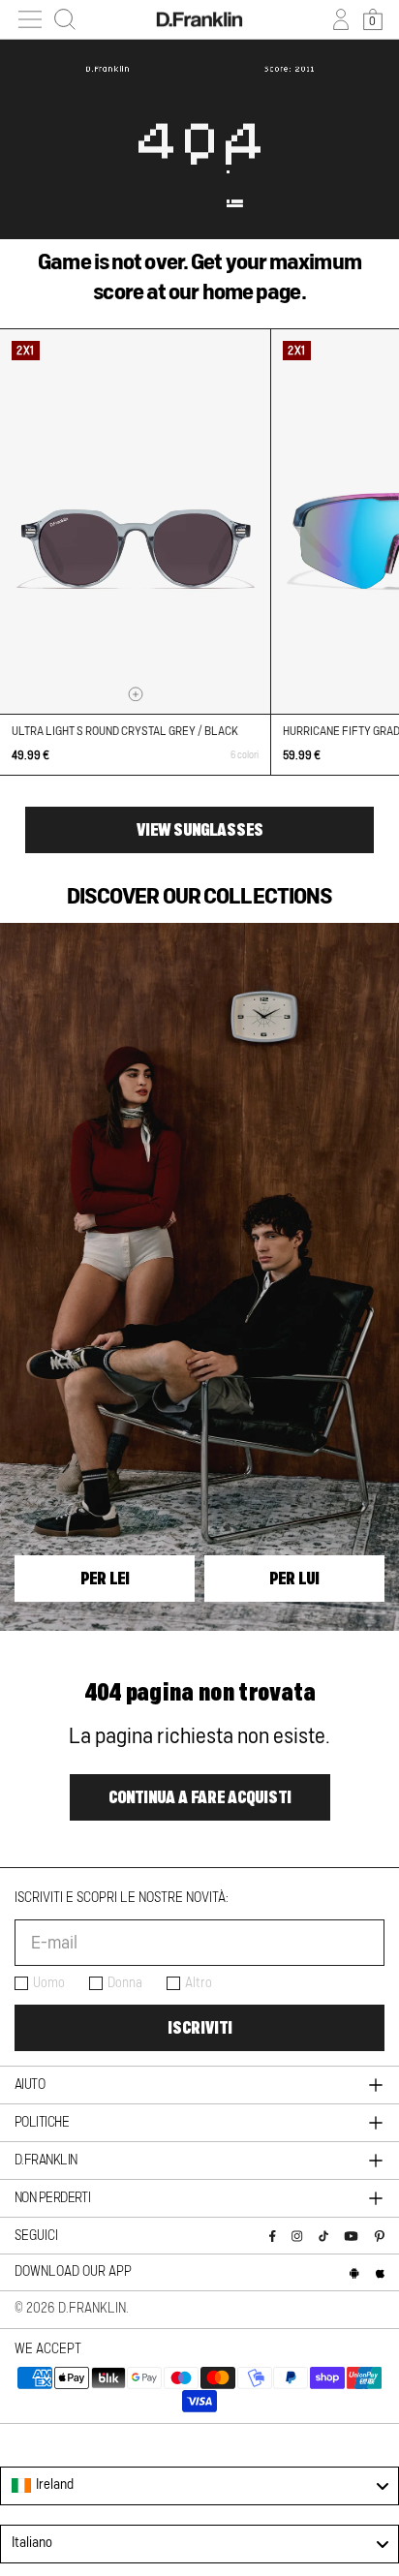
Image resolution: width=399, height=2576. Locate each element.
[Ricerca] (65, 19)
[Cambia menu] (30, 19)
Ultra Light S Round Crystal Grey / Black (125, 731)
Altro (199, 1983)
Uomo (49, 1983)
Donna (125, 1983)
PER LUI (294, 1579)
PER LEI (105, 1579)
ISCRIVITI (200, 2028)
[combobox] (199, 2486)
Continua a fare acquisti (200, 1797)
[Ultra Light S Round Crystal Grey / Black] (135, 521)
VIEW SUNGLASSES (200, 830)
